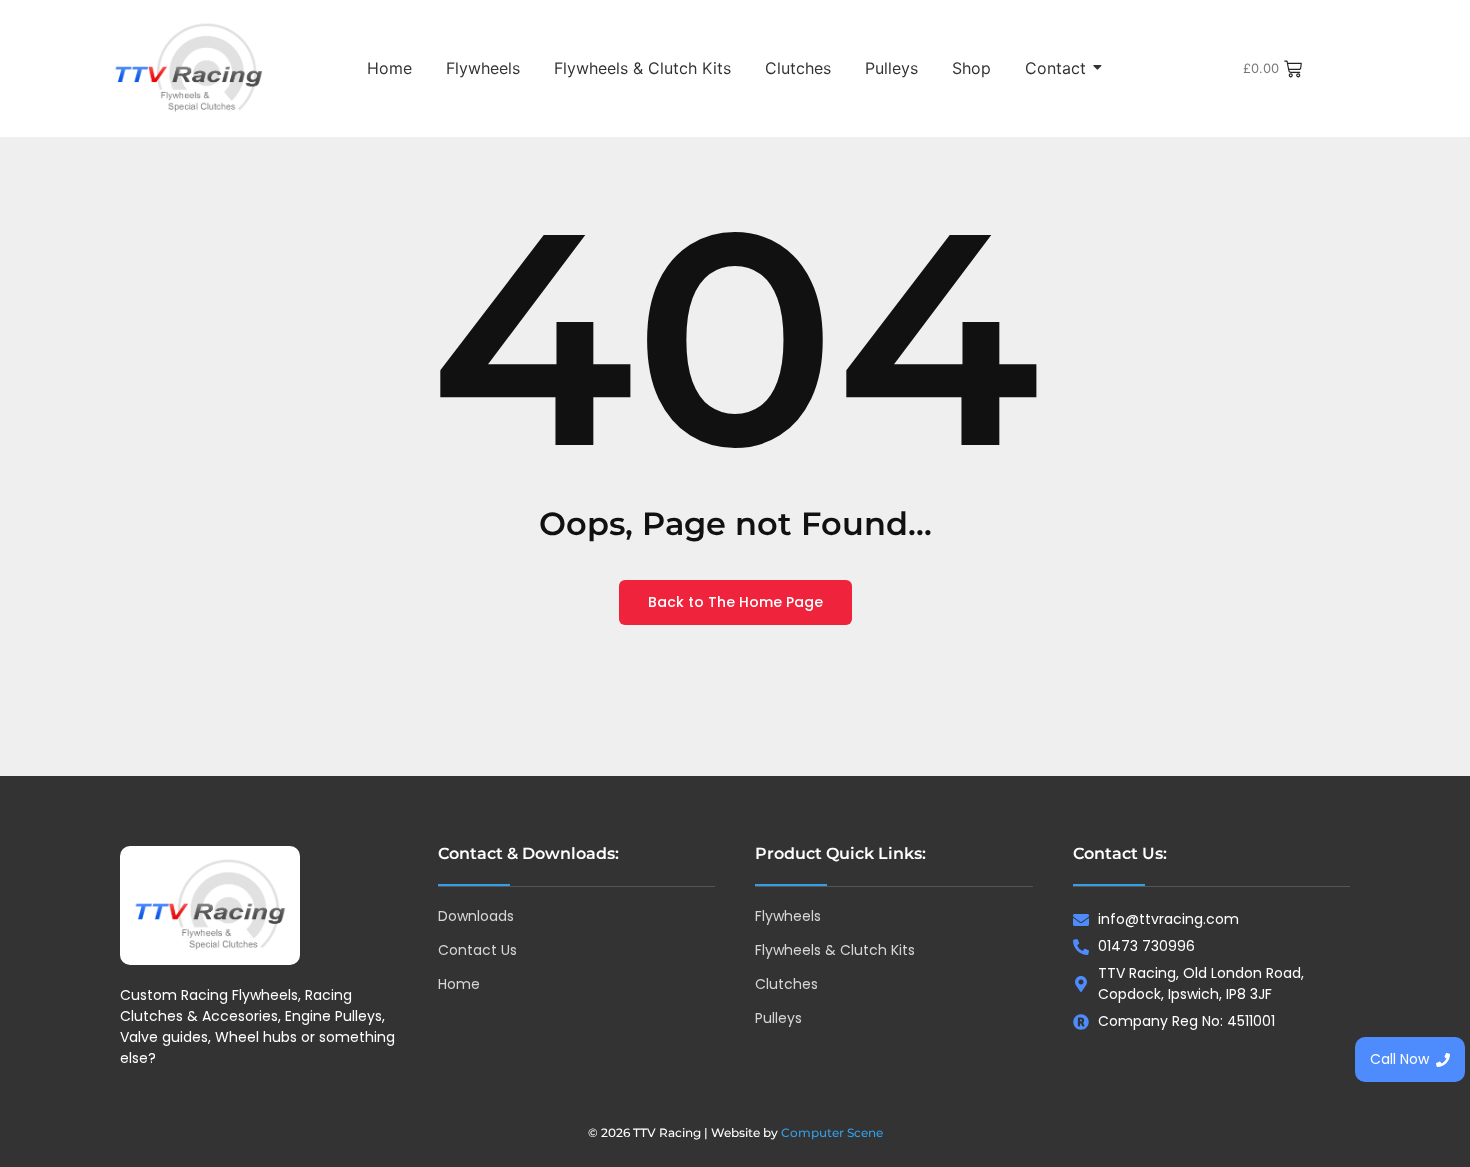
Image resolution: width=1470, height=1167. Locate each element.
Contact (1055, 68)
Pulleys (891, 68)
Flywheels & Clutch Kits (642, 68)
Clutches (798, 68)
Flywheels (483, 68)
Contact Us (477, 950)
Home (389, 68)
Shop (971, 68)
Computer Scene (832, 1132)
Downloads (476, 916)
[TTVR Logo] (210, 905)
